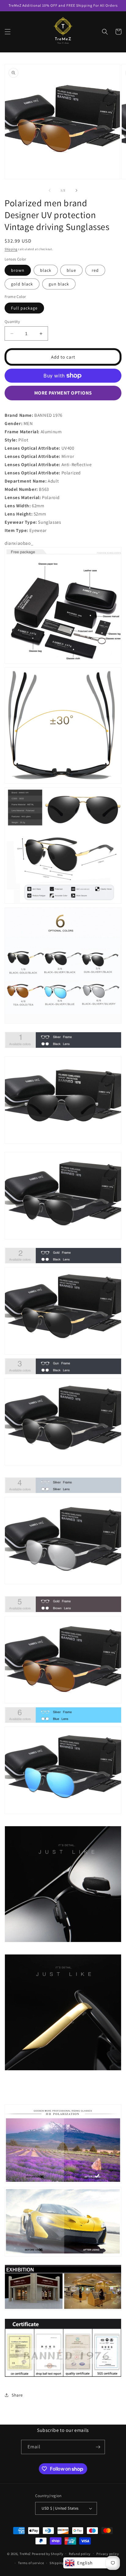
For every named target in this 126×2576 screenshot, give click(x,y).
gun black (59, 284)
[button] (8, 32)
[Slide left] (50, 190)
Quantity (12, 322)
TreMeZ (25, 2553)
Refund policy (80, 2554)
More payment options (63, 393)
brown (18, 270)
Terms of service (31, 2563)
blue (71, 270)
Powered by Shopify (48, 2553)
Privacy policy (108, 2554)
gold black (22, 284)
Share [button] (17, 2395)
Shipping (11, 249)
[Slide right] (76, 190)
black (46, 270)
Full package (24, 308)
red (95, 270)
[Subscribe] (98, 2447)
